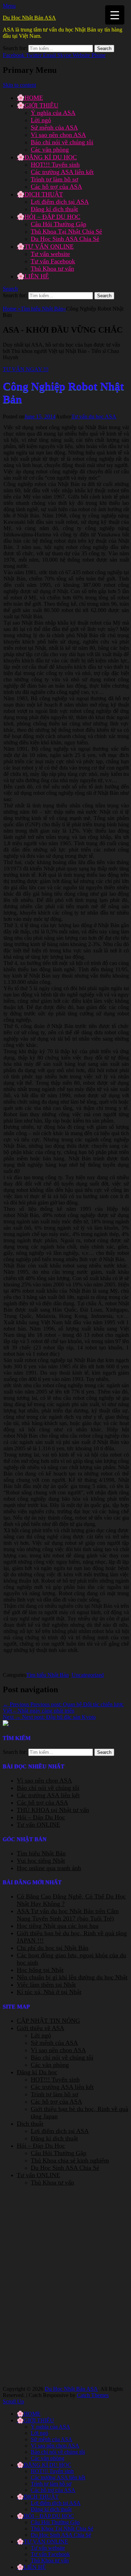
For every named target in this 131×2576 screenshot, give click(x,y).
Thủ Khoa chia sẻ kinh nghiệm (70, 2160)
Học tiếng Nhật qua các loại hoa (58, 1926)
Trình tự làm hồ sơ (54, 179)
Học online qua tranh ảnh (49, 1868)
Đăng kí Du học (37, 2072)
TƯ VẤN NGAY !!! (26, 369)
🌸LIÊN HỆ (33, 276)
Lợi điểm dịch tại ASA (60, 202)
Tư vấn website (50, 254)
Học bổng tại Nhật (40, 1970)
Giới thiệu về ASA (41, 2028)
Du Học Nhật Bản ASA (29, 18)
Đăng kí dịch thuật (54, 209)
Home (12, 309)
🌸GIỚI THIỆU (38, 105)
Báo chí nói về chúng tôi (62, 142)
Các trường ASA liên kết (62, 172)
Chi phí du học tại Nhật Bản (53, 1948)
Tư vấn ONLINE (38, 1825)
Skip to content (19, 85)
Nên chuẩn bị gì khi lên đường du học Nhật (72, 1977)
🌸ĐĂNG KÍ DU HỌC (47, 157)
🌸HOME (30, 98)
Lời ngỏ (41, 120)
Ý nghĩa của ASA (53, 113)
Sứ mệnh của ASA (54, 127)
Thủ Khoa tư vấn (52, 269)
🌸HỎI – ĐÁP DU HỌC (49, 217)
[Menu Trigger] (115, 15)
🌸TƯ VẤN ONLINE (45, 247)
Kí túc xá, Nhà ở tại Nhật (49, 1992)
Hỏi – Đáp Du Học (41, 1817)
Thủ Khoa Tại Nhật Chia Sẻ (66, 231)
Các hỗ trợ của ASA (56, 187)
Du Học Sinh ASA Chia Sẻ (65, 239)
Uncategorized (88, 1675)
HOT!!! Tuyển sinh (55, 165)
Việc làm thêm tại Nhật (46, 1985)
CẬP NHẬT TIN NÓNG (48, 2021)
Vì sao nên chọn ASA (58, 135)
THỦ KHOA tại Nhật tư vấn (53, 1810)
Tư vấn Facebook (53, 261)
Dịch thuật (30, 2124)
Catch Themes (93, 2395)
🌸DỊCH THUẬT (40, 194)
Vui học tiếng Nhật (41, 1861)
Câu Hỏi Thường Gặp (59, 224)
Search (10, 289)
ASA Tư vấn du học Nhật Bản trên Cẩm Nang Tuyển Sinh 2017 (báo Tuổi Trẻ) (68, 1915)
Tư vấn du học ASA (94, 416)
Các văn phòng (50, 150)
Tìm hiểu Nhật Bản (43, 309)
